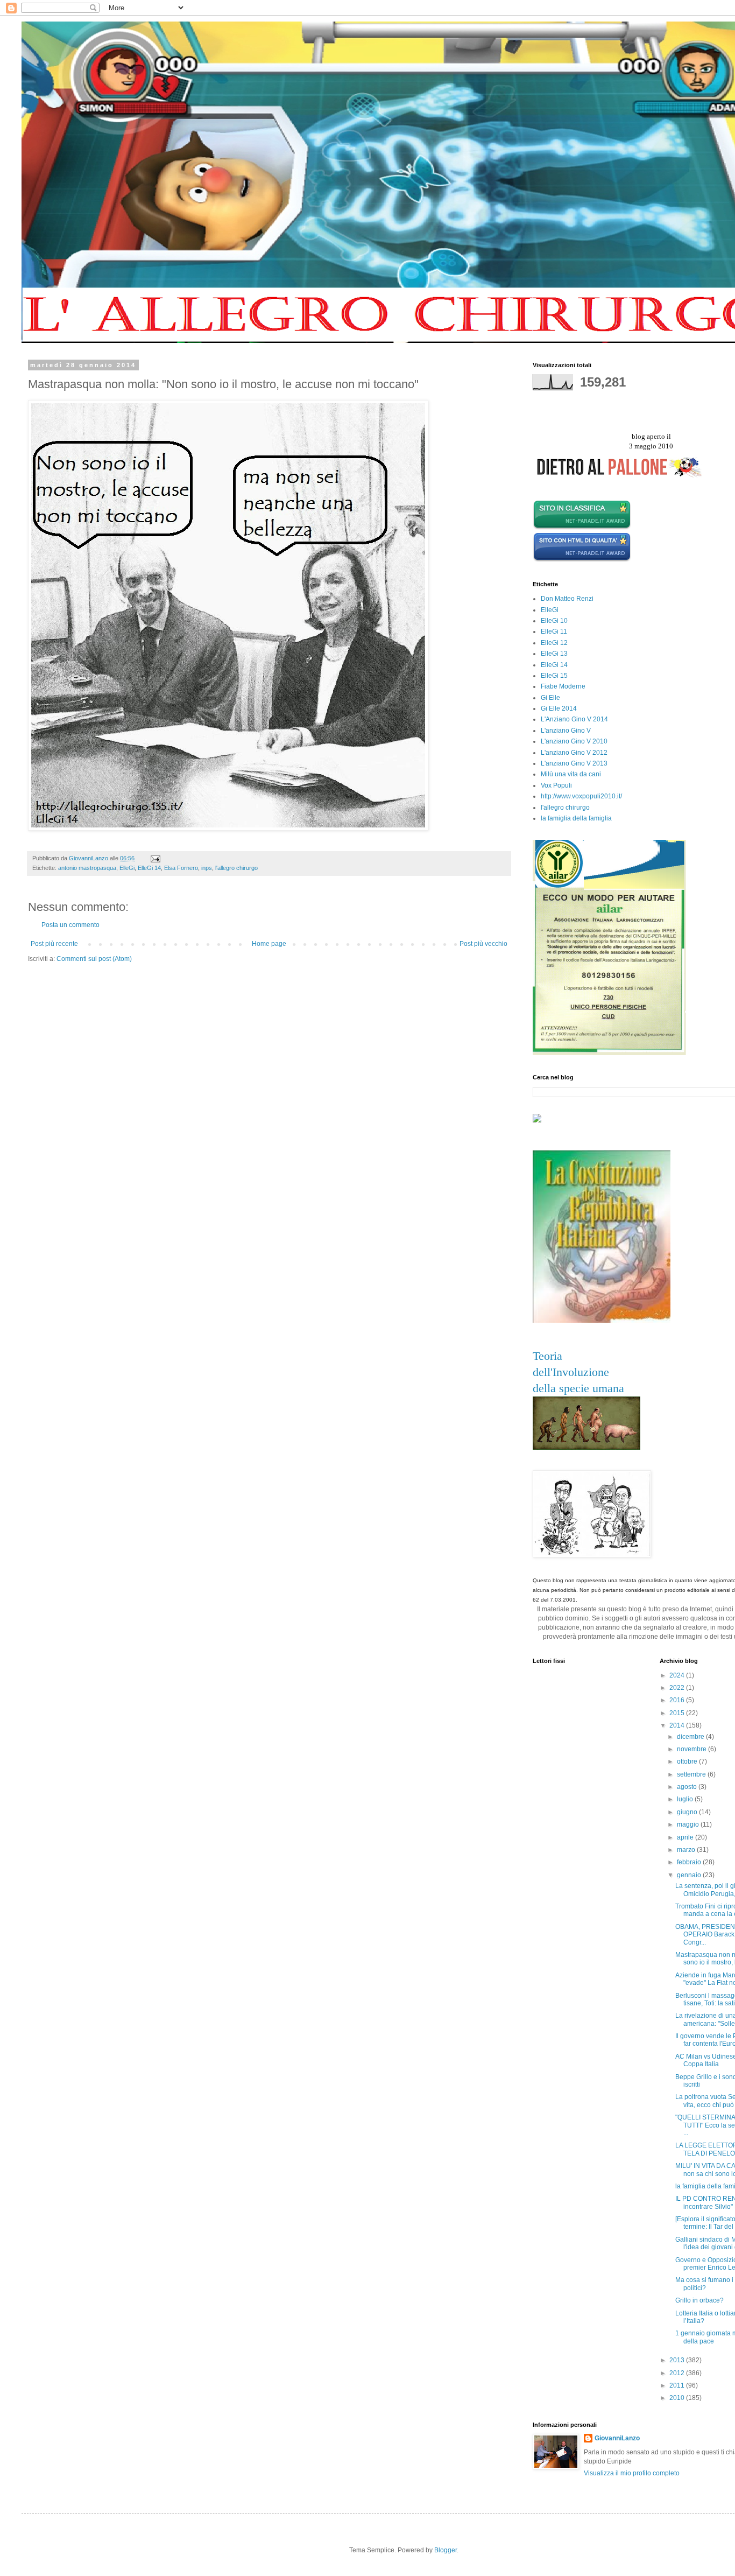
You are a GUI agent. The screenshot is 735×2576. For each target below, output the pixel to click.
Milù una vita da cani (571, 774)
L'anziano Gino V (566, 731)
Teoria (547, 1356)
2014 (678, 1725)
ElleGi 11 (554, 631)
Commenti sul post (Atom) (94, 959)
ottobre (688, 1761)
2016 (678, 1700)
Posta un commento (70, 925)
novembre (692, 1749)
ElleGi (127, 868)
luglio (686, 1799)
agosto (688, 1787)
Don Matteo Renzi (567, 599)
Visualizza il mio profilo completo (632, 2473)
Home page (269, 944)
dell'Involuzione (571, 1372)
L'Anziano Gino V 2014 (574, 719)
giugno (688, 1812)
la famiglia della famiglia (576, 818)
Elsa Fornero (181, 868)
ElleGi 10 (554, 621)
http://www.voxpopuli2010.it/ (581, 796)
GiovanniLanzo (617, 2438)
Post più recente (54, 944)
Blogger (446, 2550)
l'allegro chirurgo (236, 868)
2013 (678, 2360)
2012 (678, 2373)
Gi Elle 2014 (559, 708)
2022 (678, 1688)
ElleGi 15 (554, 676)
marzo (687, 1850)
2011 (678, 2385)
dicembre (691, 1737)
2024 (678, 1675)
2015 (678, 1713)
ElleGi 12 (554, 643)
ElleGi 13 (554, 654)
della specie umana (578, 1388)
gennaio (690, 1875)
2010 (678, 2398)
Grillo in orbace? (699, 2300)
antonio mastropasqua (87, 868)
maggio (689, 1824)
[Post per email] (155, 858)
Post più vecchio (483, 944)
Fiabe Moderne (563, 686)
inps (207, 868)
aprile (686, 1837)
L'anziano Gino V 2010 (574, 741)
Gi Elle (550, 698)
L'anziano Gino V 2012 (574, 753)
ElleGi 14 (149, 868)
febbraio (690, 1862)
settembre (692, 1774)
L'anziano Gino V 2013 (574, 763)
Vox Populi (556, 785)
